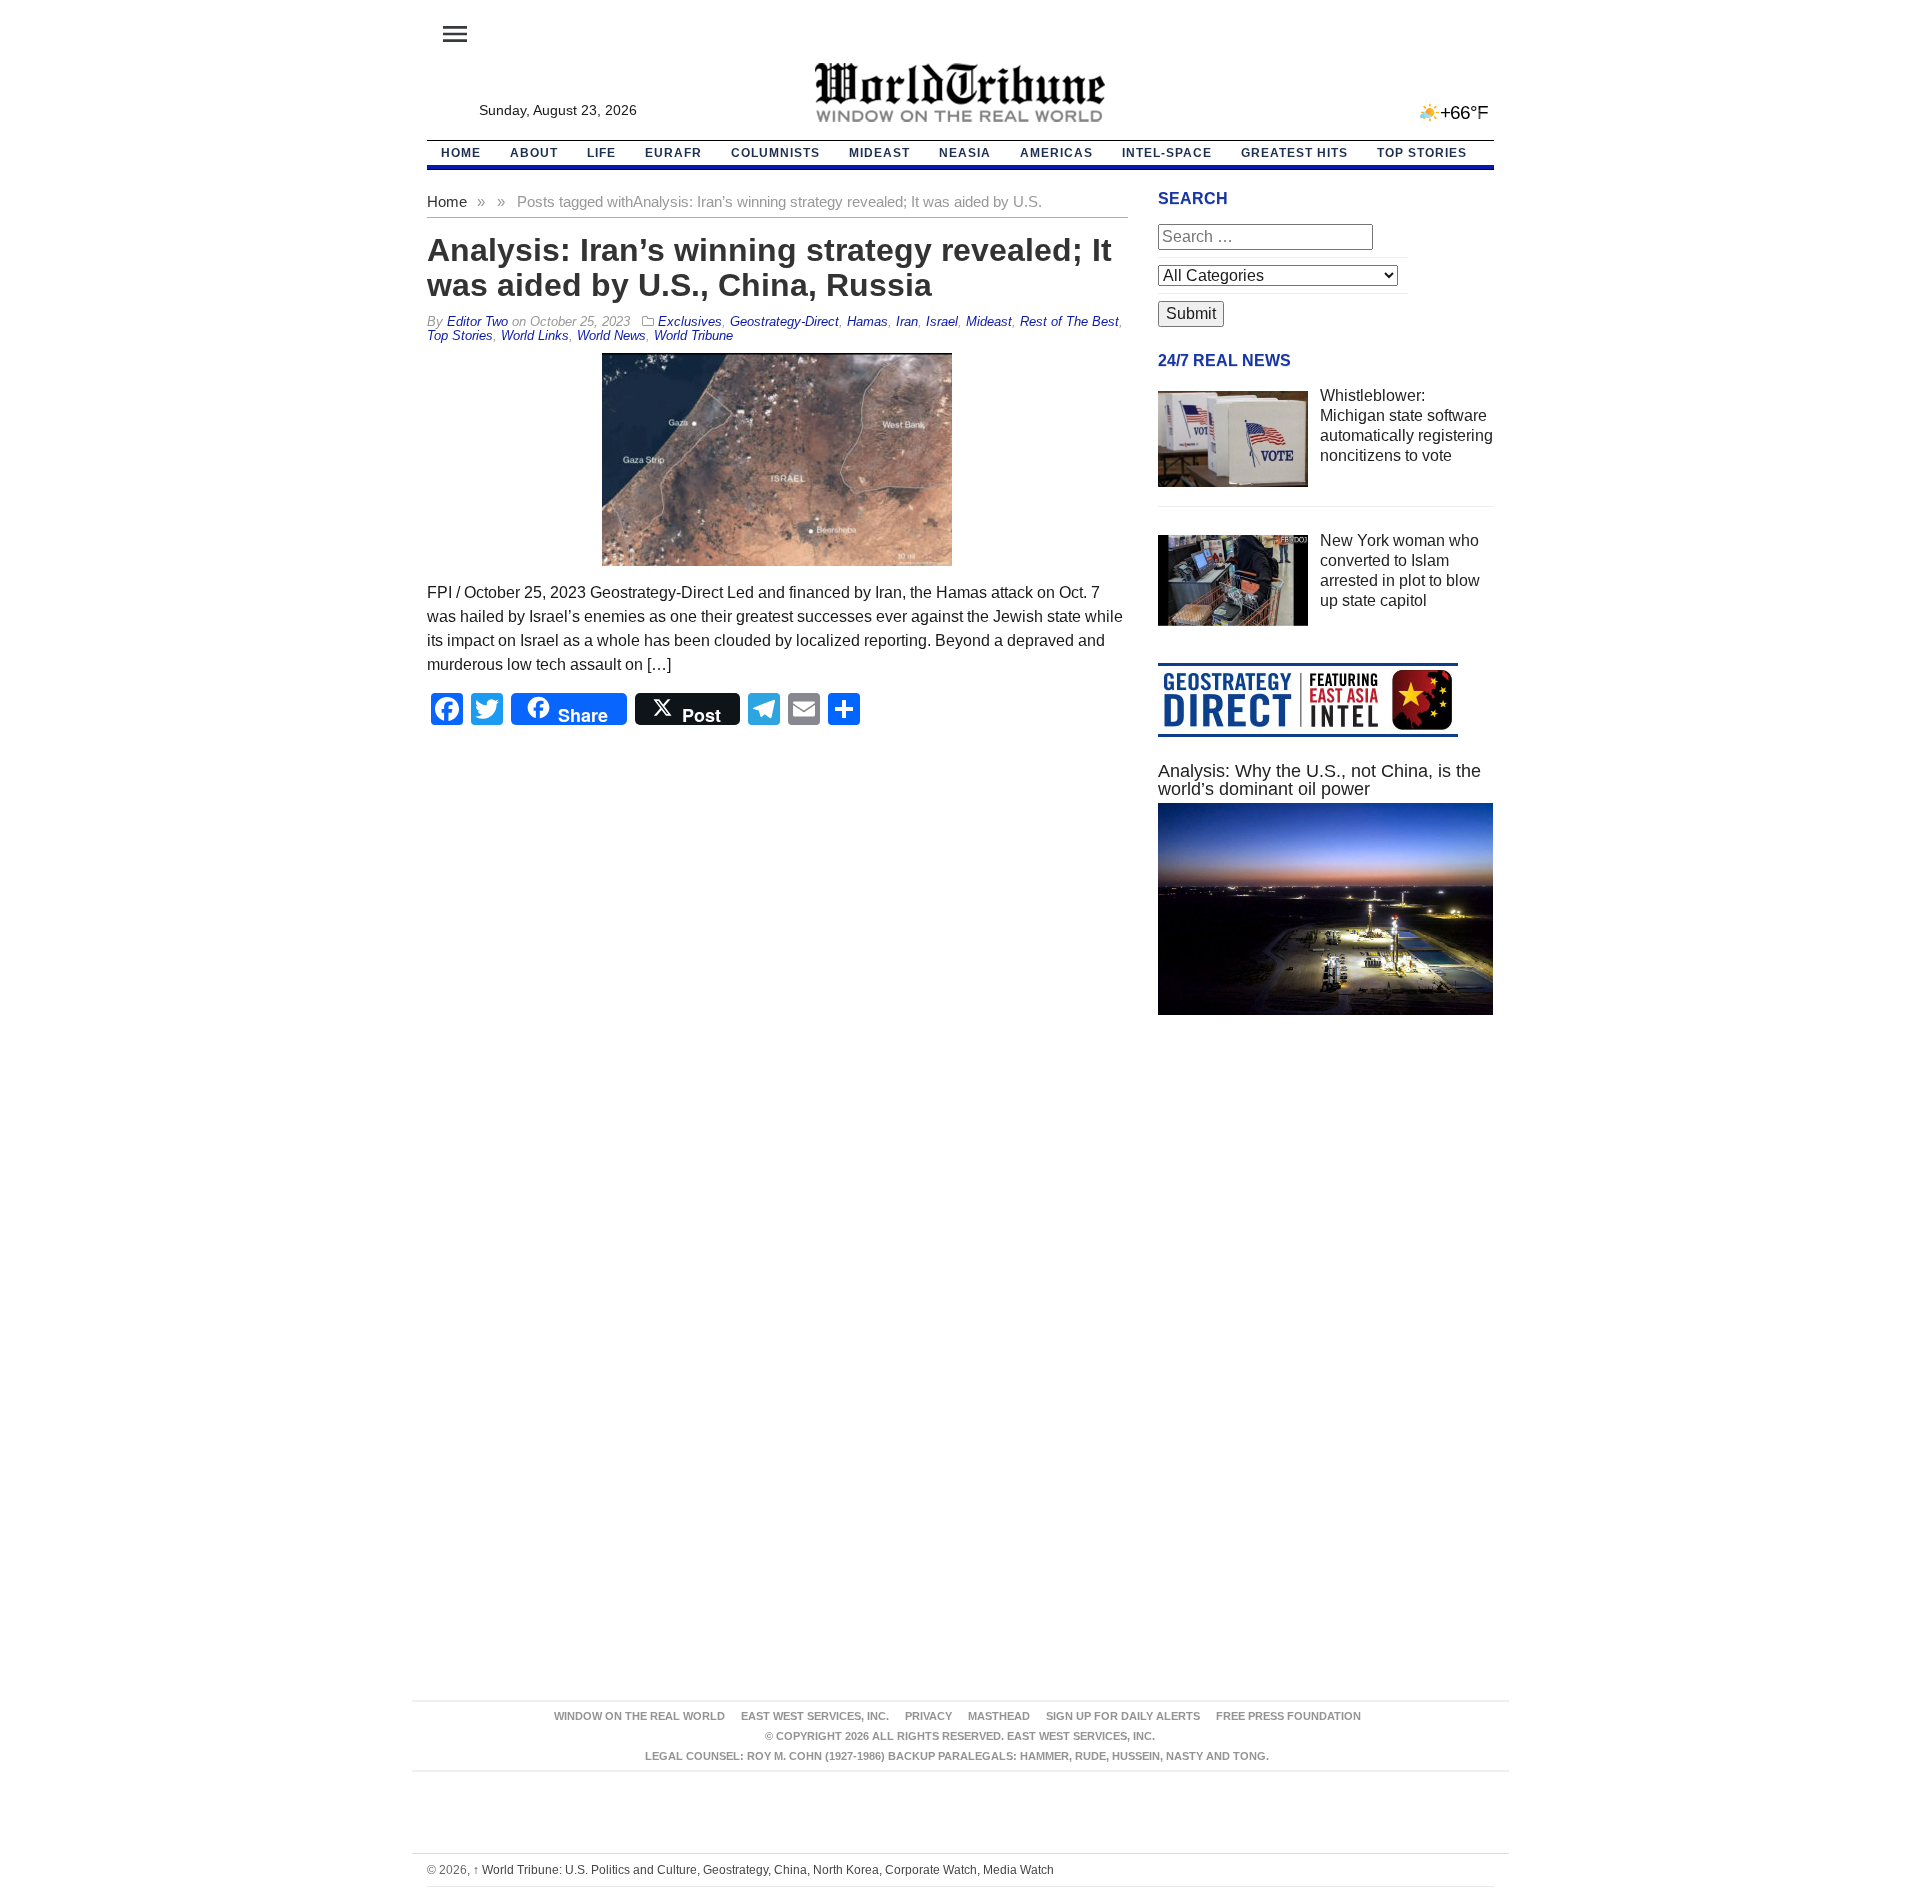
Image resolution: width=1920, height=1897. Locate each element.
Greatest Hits (1294, 153)
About (534, 153)
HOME (461, 153)
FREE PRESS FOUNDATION (1288, 1716)
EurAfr (673, 153)
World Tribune (693, 335)
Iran (907, 321)
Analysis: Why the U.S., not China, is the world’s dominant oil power (1319, 780)
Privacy (928, 1716)
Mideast (879, 153)
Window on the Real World (639, 1716)
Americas (1056, 153)
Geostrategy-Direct (784, 321)
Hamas (867, 321)
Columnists (775, 153)
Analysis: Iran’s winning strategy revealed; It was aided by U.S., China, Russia (769, 267)
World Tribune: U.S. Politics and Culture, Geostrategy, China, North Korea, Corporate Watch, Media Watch (763, 1870)
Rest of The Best (1069, 321)
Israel (942, 321)
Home (447, 201)
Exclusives (690, 321)
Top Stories (1422, 153)
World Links (535, 335)
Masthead (999, 1716)
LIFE (601, 153)
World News (611, 335)
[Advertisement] (1326, 1220)
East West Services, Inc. (815, 1716)
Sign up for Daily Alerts (1123, 1716)
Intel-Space (1167, 153)
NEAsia (965, 153)
